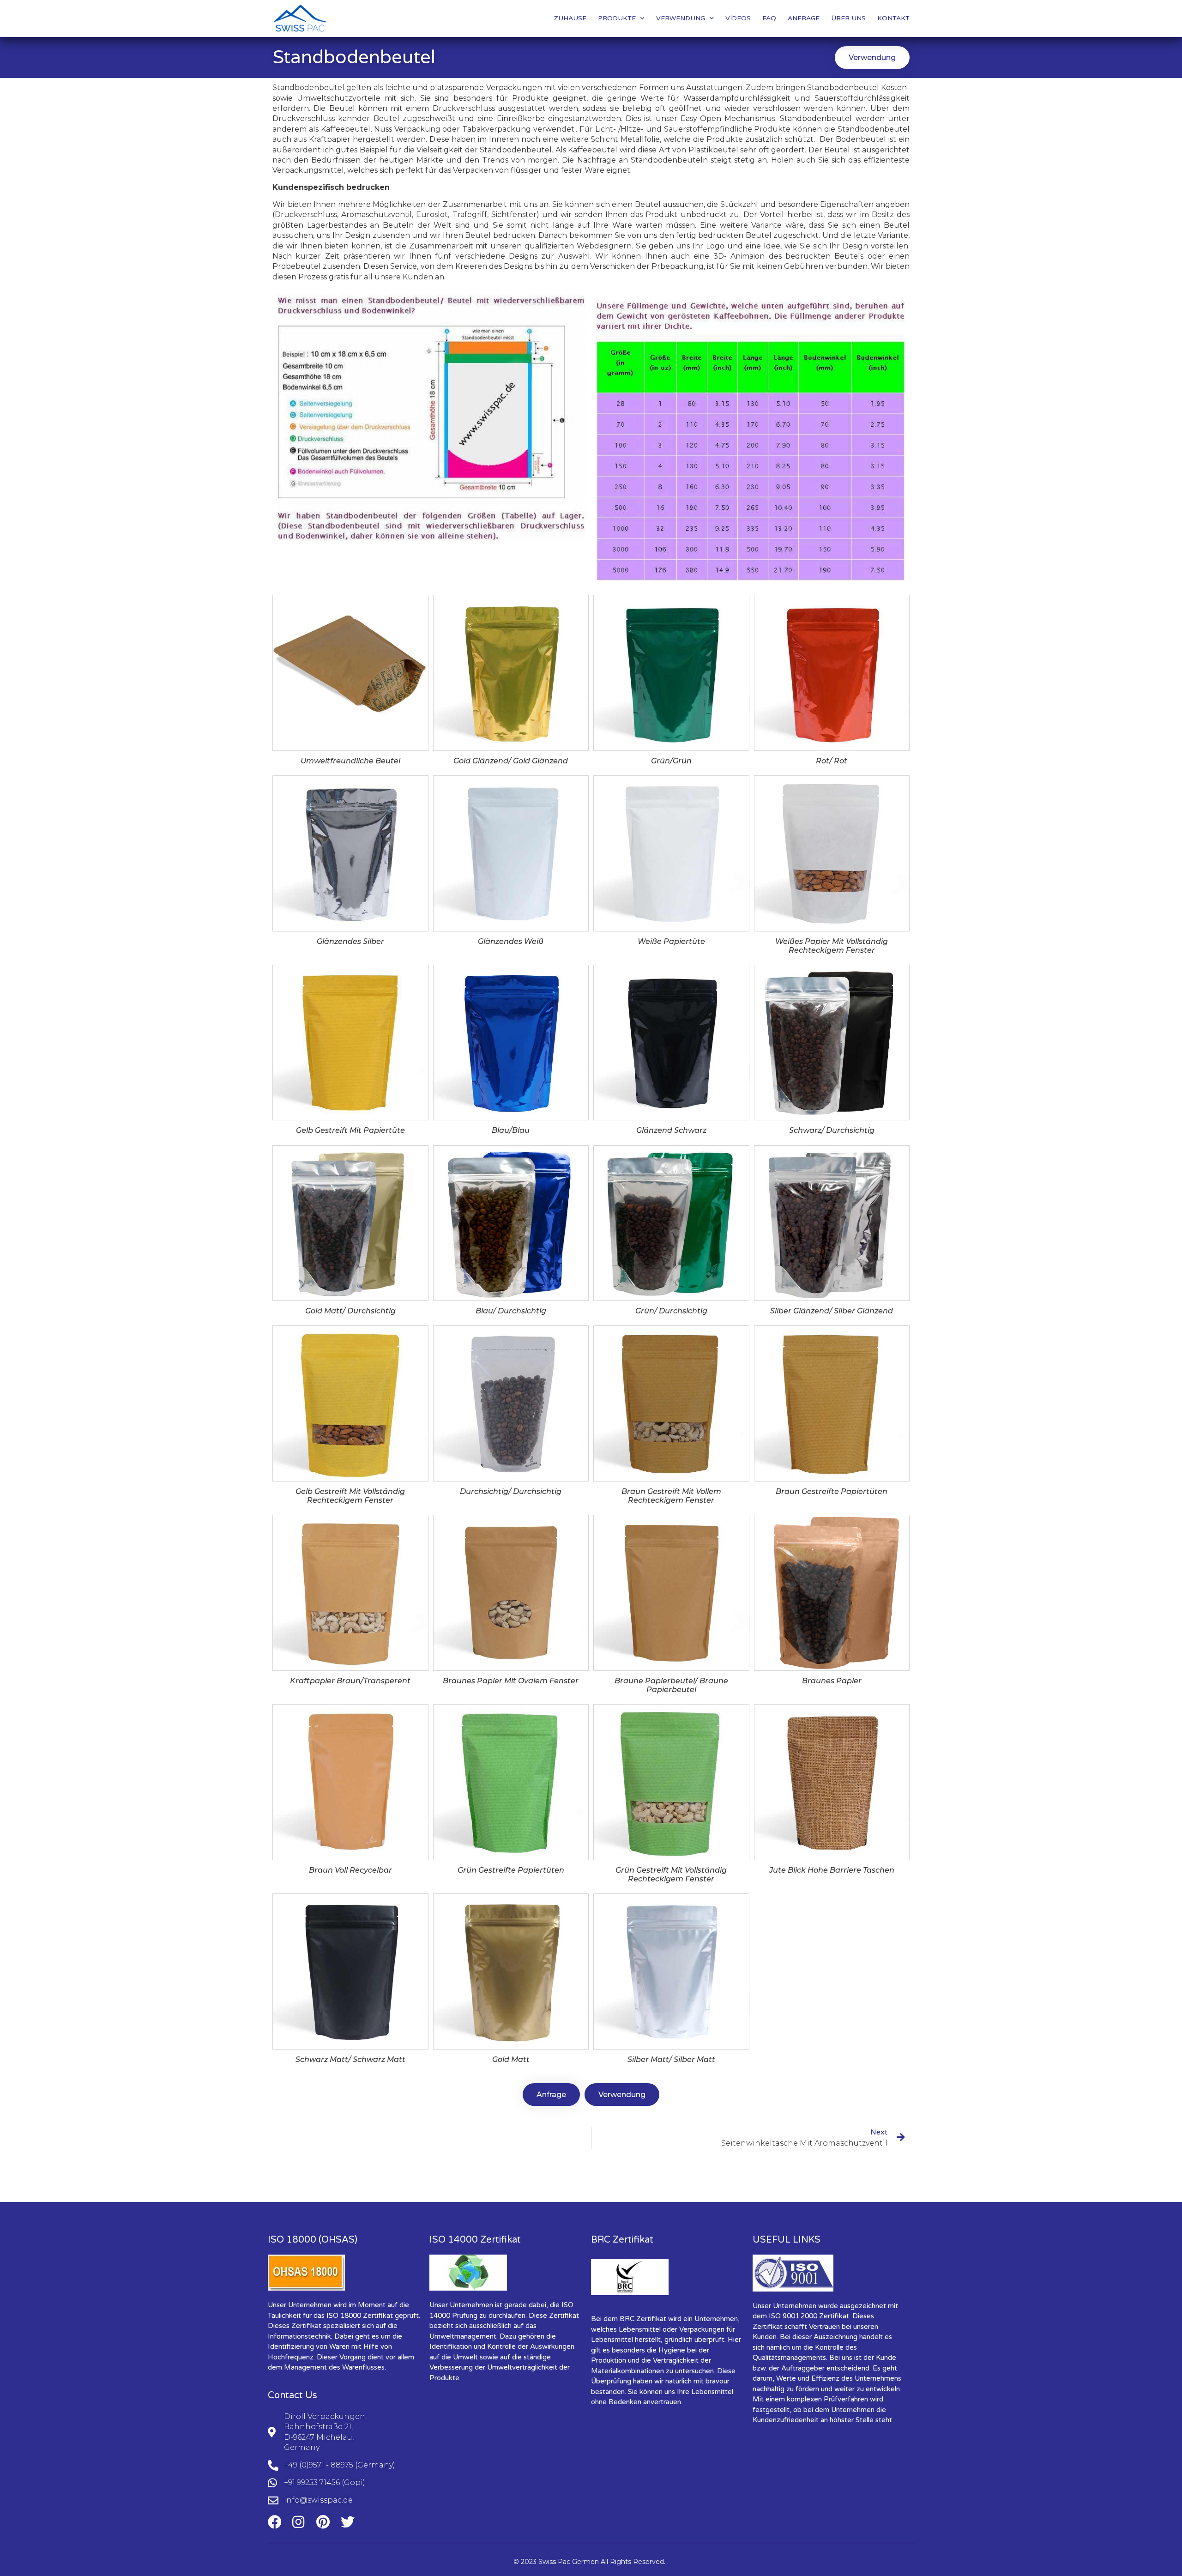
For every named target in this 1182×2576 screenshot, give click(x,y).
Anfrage (804, 18)
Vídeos (738, 18)
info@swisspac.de (318, 2500)
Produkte (617, 18)
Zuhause (570, 18)
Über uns (848, 18)
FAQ (769, 18)
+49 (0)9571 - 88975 (319, 2465)
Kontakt (893, 18)
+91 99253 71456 (312, 2482)
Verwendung (681, 18)
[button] (872, 57)
